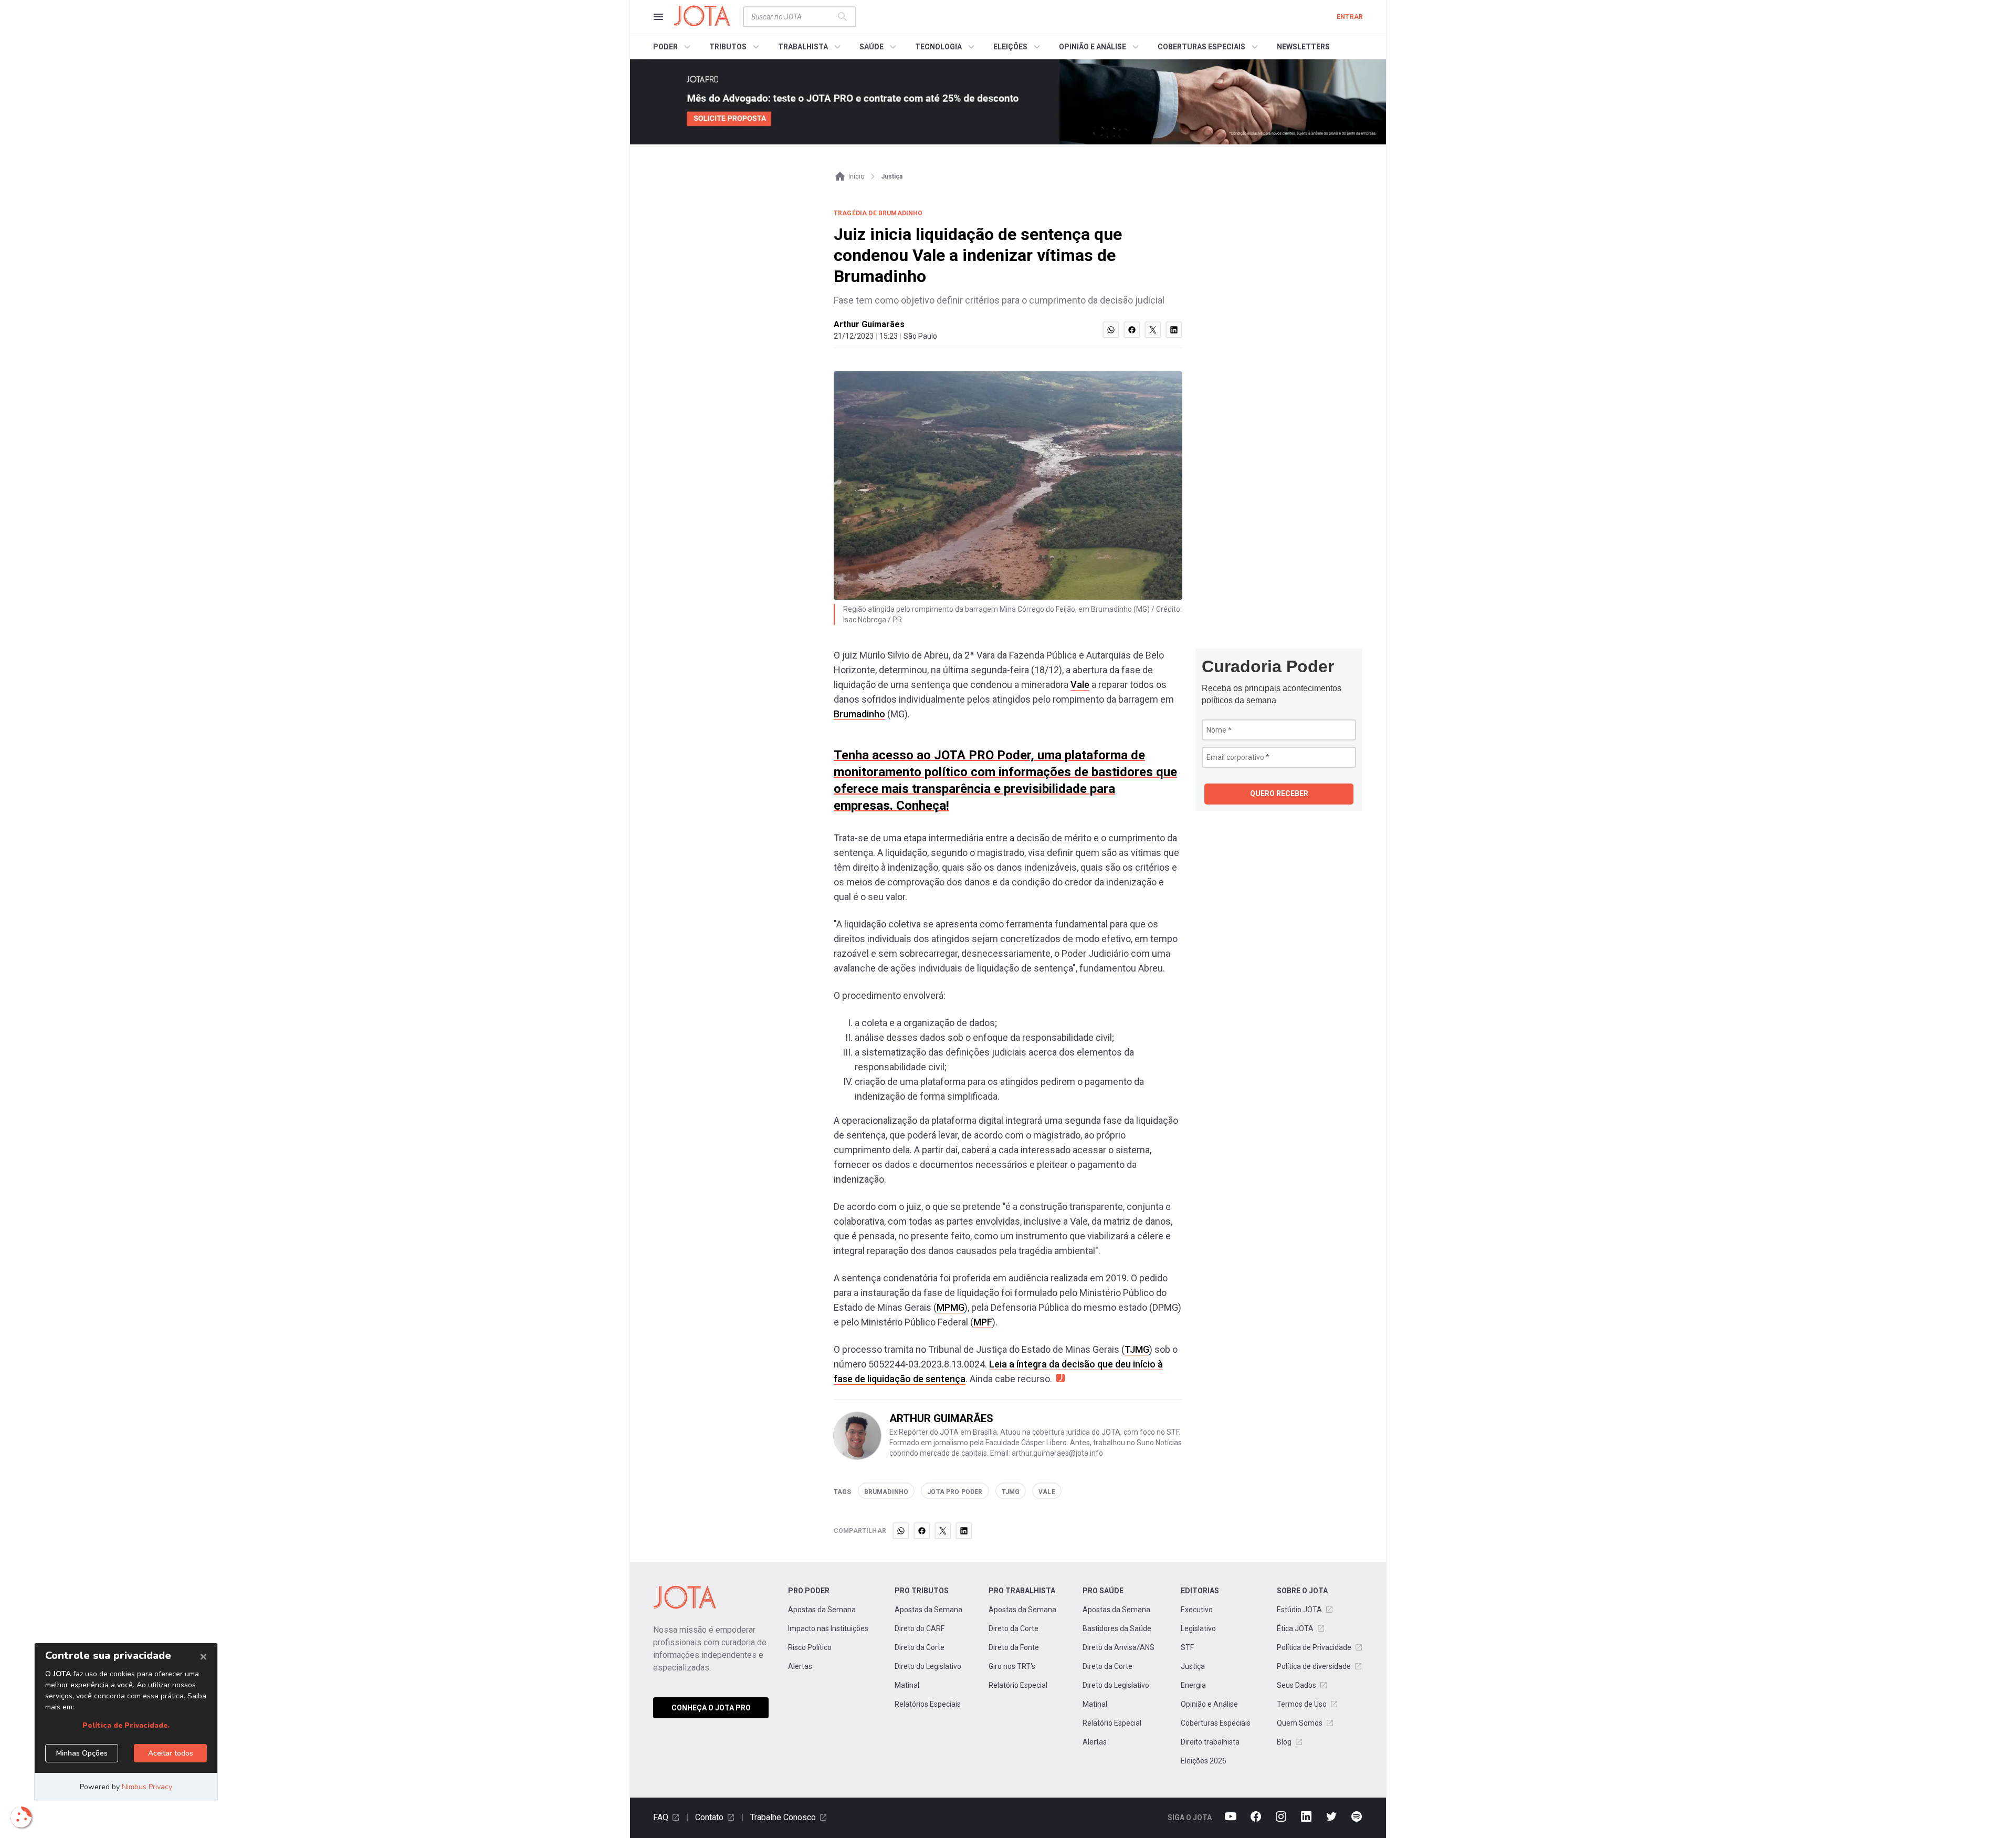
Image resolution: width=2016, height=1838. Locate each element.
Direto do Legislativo (928, 1666)
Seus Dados (1296, 1685)
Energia (1193, 1685)
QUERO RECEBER (1279, 793)
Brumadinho (859, 714)
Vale (1080, 685)
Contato (709, 1817)
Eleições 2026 (1204, 1761)
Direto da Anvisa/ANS (1119, 1647)
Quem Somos (1300, 1723)
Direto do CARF (920, 1628)
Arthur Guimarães (869, 324)
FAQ (661, 1817)
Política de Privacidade (1314, 1647)
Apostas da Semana (822, 1610)
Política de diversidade (1314, 1666)
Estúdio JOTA (1299, 1610)
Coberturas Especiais (1216, 1723)
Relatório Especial (1018, 1685)
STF (1187, 1647)
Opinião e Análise (1209, 1704)
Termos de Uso (1302, 1704)
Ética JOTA (1295, 1628)
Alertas (800, 1666)
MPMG (951, 1307)
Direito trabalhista (1210, 1742)
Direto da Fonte (1014, 1647)
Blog (1284, 1742)
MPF (983, 1322)
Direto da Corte (920, 1647)
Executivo (1197, 1610)
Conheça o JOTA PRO (711, 1708)
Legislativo (1198, 1628)
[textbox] (793, 17)
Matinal (907, 1685)
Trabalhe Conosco (783, 1817)
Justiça (1193, 1666)
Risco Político (810, 1647)
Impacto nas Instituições (828, 1628)
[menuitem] (673, 47)
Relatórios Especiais (928, 1704)
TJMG (1137, 1349)
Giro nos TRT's (1012, 1666)
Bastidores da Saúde (1117, 1628)
